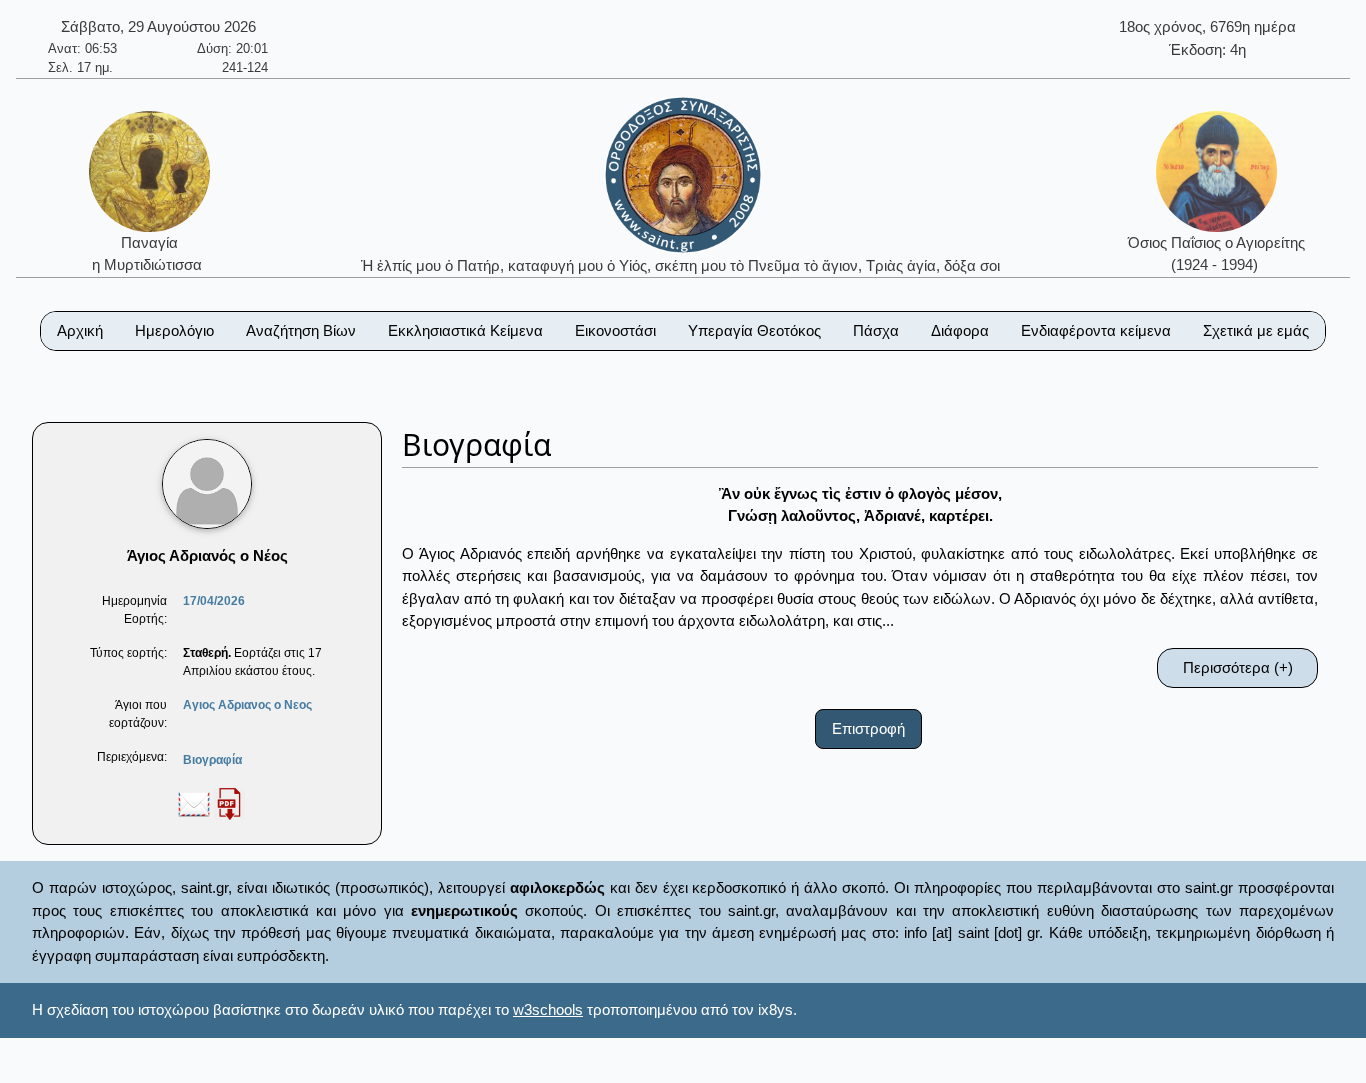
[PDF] (229, 803)
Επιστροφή (868, 728)
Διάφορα (960, 330)
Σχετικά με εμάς (1256, 330)
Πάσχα (876, 330)
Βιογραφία (212, 760)
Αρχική (80, 330)
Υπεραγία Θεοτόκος (754, 330)
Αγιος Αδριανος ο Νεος (247, 705)
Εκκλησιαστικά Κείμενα (465, 330)
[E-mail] (194, 803)
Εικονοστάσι (615, 330)
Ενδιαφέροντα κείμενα (1096, 330)
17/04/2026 (214, 601)
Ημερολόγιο (174, 330)
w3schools (548, 1009)
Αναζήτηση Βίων (301, 330)
